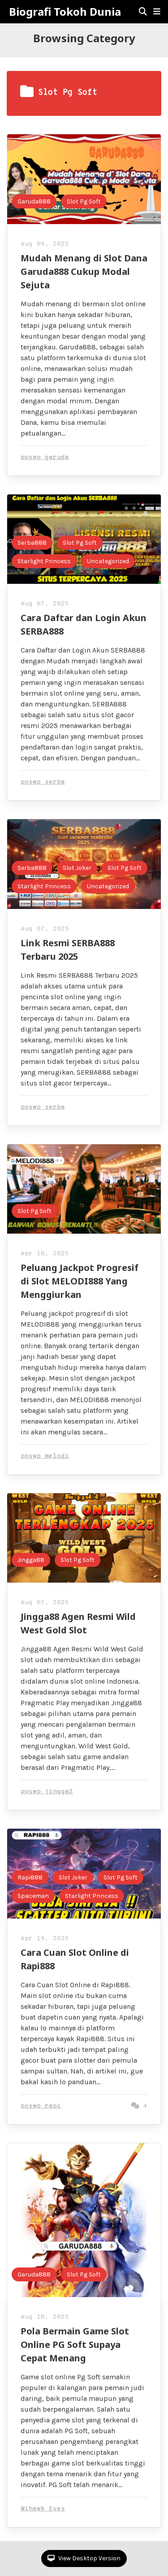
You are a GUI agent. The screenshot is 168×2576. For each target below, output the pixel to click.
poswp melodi (45, 1456)
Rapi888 (30, 1877)
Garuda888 (34, 201)
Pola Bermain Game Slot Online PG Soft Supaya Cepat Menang (75, 2344)
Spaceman (33, 1896)
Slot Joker (77, 868)
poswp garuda (45, 457)
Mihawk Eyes (43, 2509)
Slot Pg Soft (84, 201)
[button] (157, 12)
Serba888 (32, 543)
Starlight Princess (44, 561)
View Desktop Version (89, 2558)
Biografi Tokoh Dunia (65, 12)
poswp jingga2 (47, 1792)
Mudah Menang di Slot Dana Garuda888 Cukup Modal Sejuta (84, 271)
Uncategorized (108, 561)
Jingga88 (31, 1560)
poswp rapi (41, 2106)
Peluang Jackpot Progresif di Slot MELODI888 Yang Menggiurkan (80, 1281)
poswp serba (43, 782)
